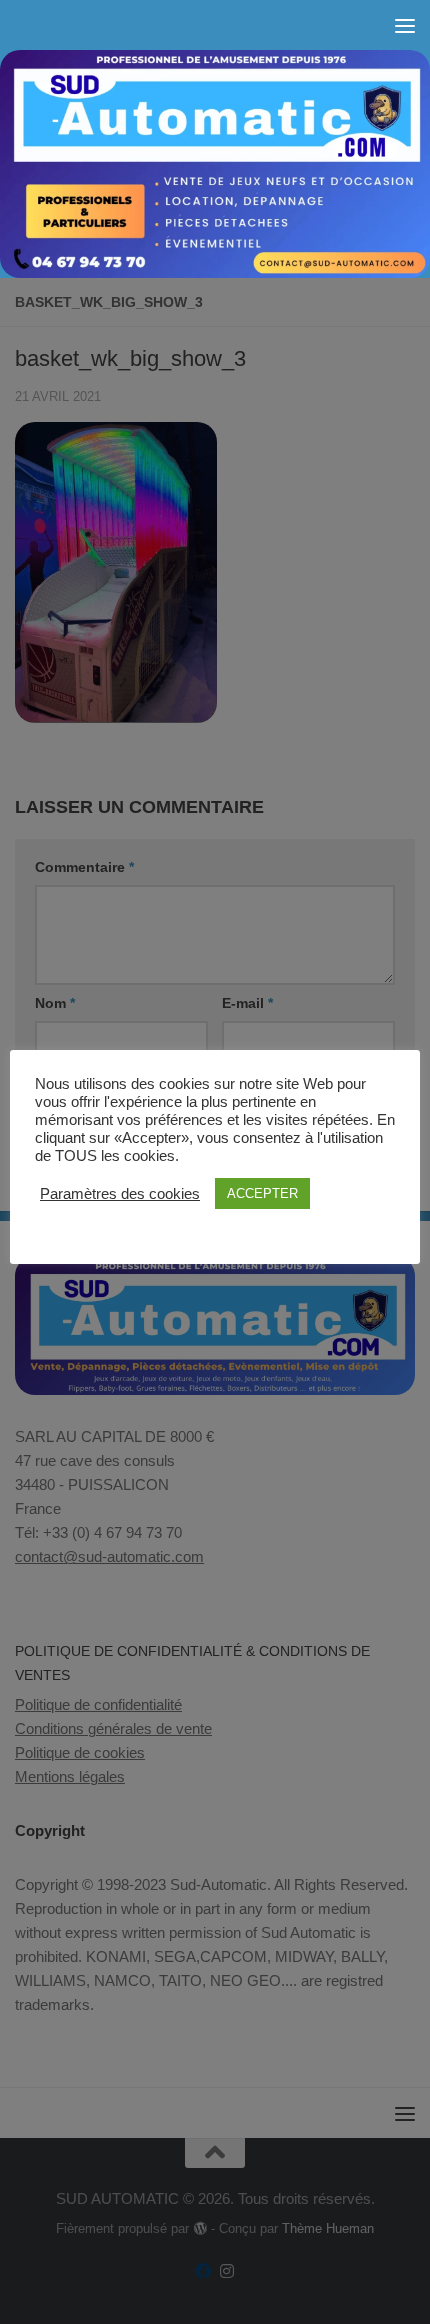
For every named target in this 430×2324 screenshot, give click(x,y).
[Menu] (405, 25)
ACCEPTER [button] (262, 1193)
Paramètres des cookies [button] (120, 1194)
